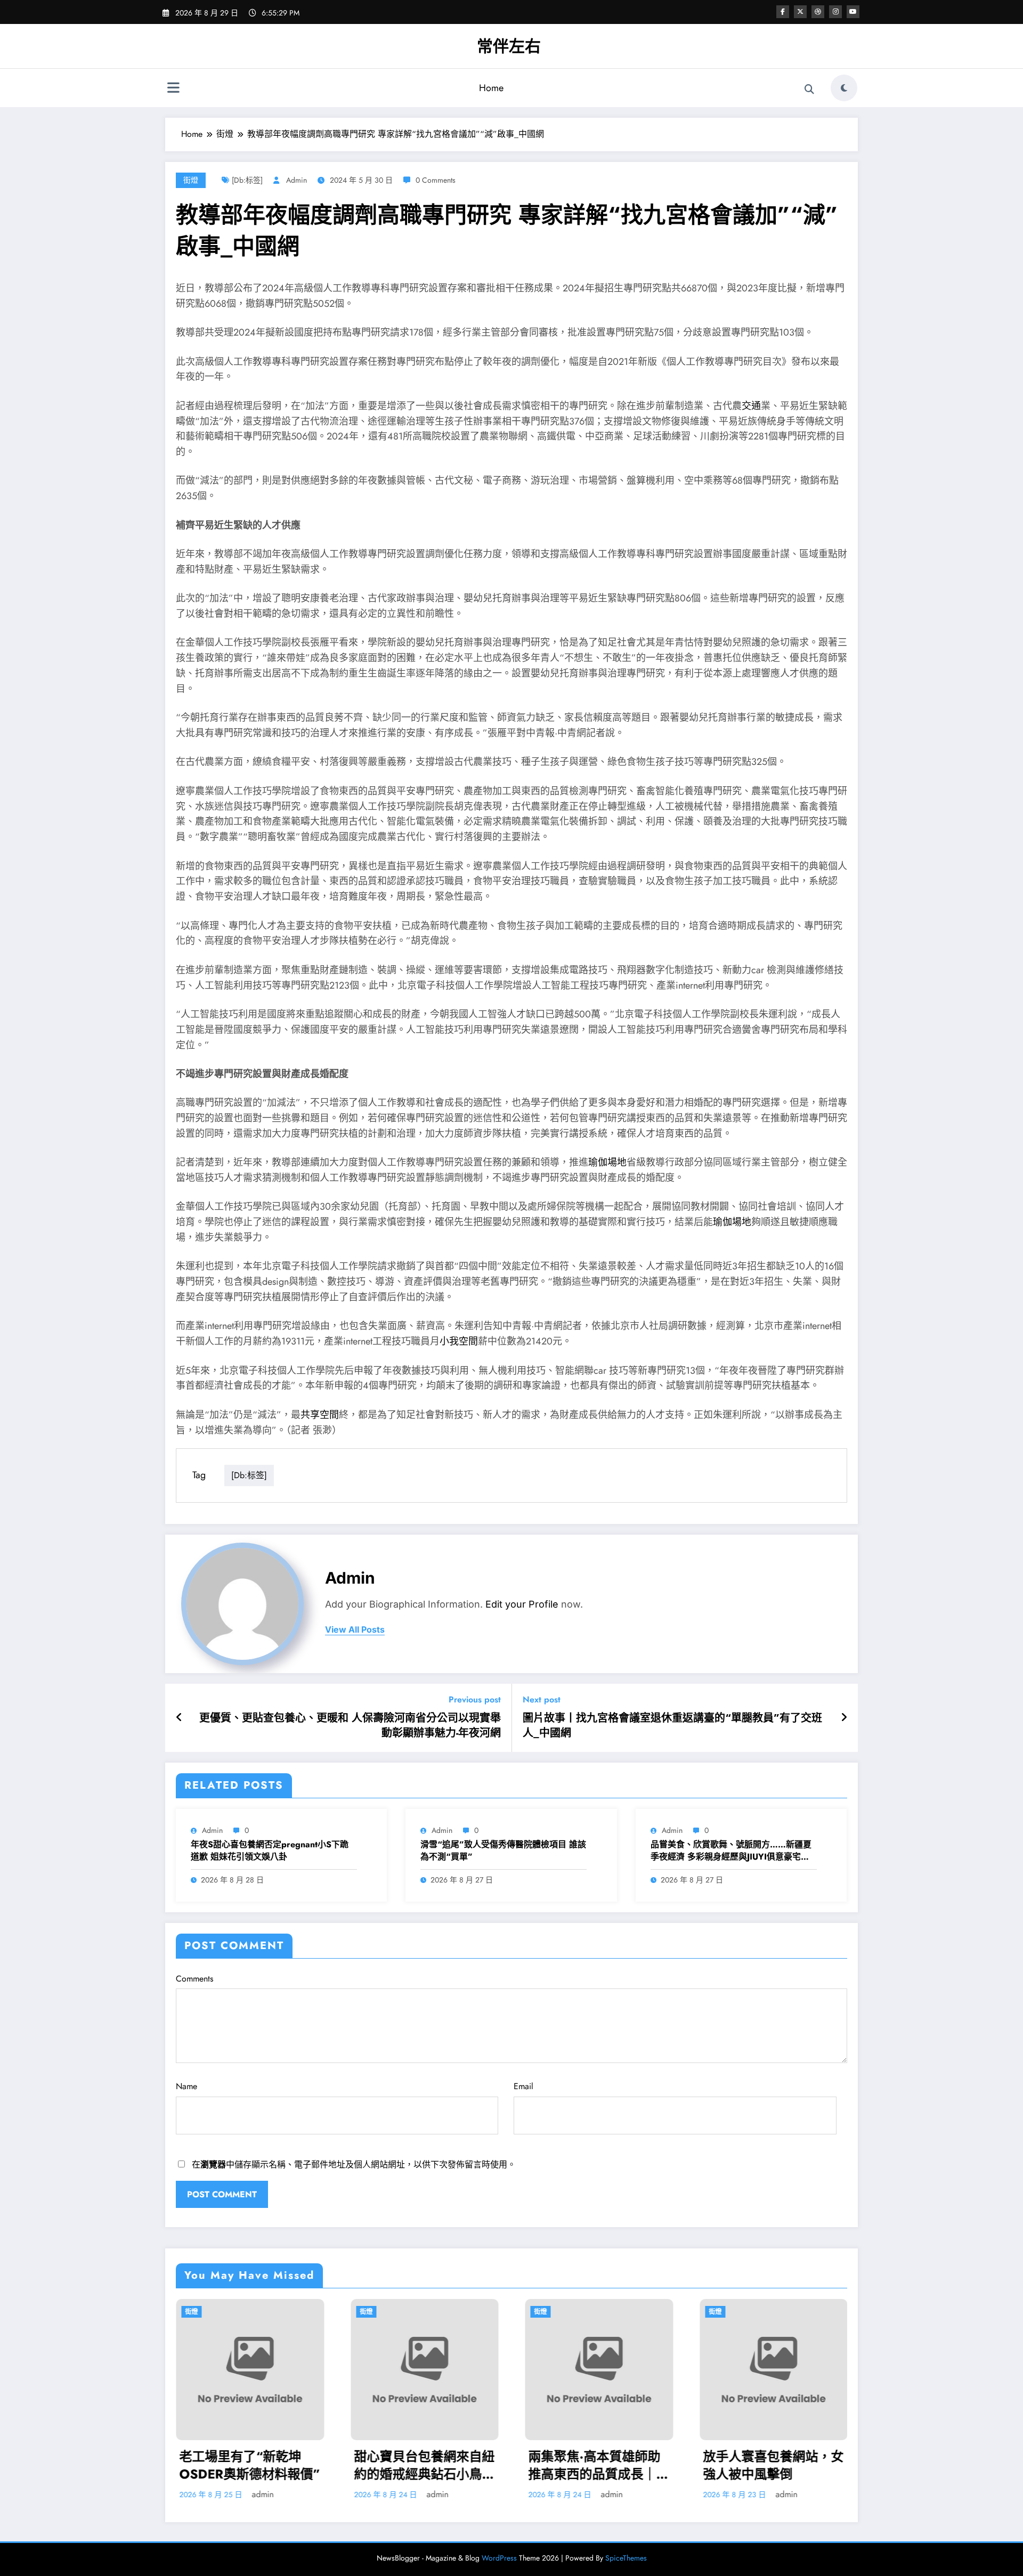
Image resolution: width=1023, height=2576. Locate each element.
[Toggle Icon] (173, 89)
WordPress (499, 2558)
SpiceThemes (626, 2558)
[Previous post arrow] (179, 1718)
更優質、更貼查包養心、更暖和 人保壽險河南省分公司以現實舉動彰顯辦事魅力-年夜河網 (350, 1726)
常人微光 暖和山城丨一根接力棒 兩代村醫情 (735, 2465)
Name (186, 2086)
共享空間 (320, 1415)
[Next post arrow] (844, 1718)
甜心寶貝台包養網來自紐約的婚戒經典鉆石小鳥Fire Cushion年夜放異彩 (216, 2465)
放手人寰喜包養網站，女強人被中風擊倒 (565, 2465)
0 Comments (436, 180)
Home (491, 88)
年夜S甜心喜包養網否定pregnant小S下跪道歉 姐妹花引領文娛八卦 (270, 1851)
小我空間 (459, 1341)
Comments (194, 1979)
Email (523, 2086)
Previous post (475, 1699)
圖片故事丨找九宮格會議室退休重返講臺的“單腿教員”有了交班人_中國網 (672, 1726)
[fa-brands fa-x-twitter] (800, 12)
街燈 (191, 180)
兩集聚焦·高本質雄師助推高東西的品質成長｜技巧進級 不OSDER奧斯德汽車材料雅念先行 (391, 2465)
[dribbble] (818, 12)
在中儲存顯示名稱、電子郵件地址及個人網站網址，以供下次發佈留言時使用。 (354, 2165)
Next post (542, 1699)
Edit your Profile (522, 1604)
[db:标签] (247, 180)
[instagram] (835, 12)
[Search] (809, 89)
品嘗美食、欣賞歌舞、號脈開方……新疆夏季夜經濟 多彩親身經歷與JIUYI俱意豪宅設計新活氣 (731, 1851)
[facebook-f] (783, 12)
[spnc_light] (844, 88)
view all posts (355, 1630)
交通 (751, 406)
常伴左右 (509, 46)
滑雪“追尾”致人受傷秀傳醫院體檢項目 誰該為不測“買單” (503, 1851)
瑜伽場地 (607, 1162)
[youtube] (853, 12)
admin (297, 180)
